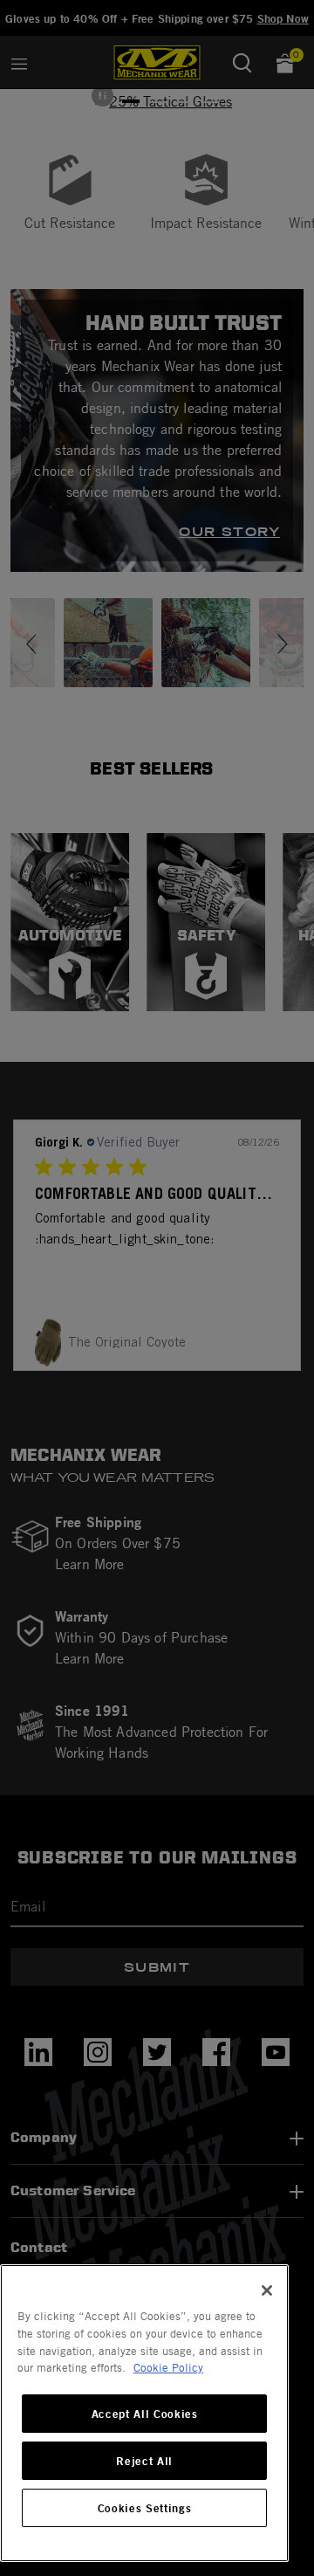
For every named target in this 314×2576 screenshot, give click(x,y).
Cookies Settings (145, 2508)
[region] (144, 2413)
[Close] (267, 2290)
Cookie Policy (168, 2367)
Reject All (144, 2461)
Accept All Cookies (145, 2414)
